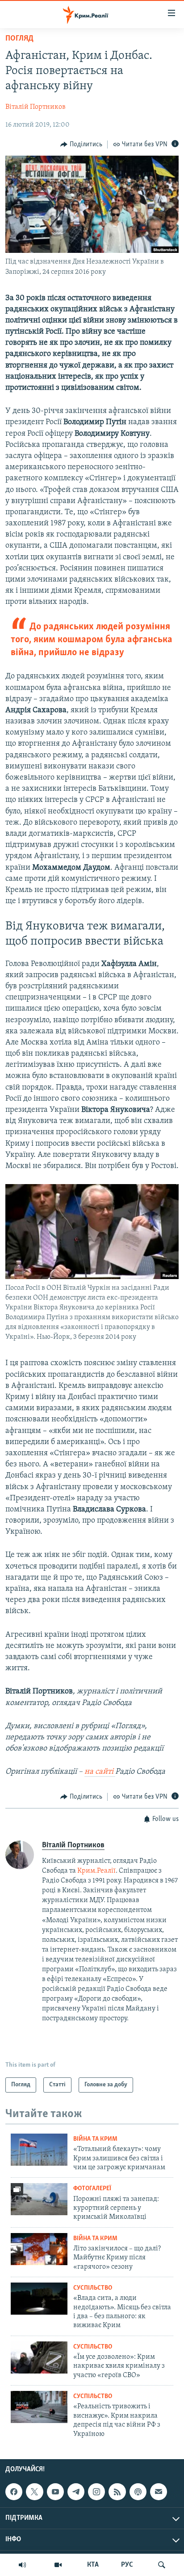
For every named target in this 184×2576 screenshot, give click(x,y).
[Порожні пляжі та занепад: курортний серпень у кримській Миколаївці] (39, 2199)
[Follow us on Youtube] (55, 2492)
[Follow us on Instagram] (96, 2492)
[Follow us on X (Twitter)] (34, 2492)
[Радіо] (22, 2565)
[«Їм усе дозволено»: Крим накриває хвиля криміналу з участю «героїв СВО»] (39, 2357)
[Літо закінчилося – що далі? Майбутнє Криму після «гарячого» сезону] (39, 2249)
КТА (93, 2565)
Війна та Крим (95, 2139)
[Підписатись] (159, 2492)
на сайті (100, 1772)
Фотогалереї (92, 2189)
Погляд (19, 39)
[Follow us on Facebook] (14, 2492)
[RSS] (117, 2492)
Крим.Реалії (96, 1871)
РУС (127, 2565)
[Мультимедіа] (58, 2565)
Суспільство (93, 2288)
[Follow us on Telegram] (76, 2492)
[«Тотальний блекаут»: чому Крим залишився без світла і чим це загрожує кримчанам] (39, 2150)
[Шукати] (162, 2565)
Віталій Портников (36, 107)
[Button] (81, 144)
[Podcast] (138, 2492)
